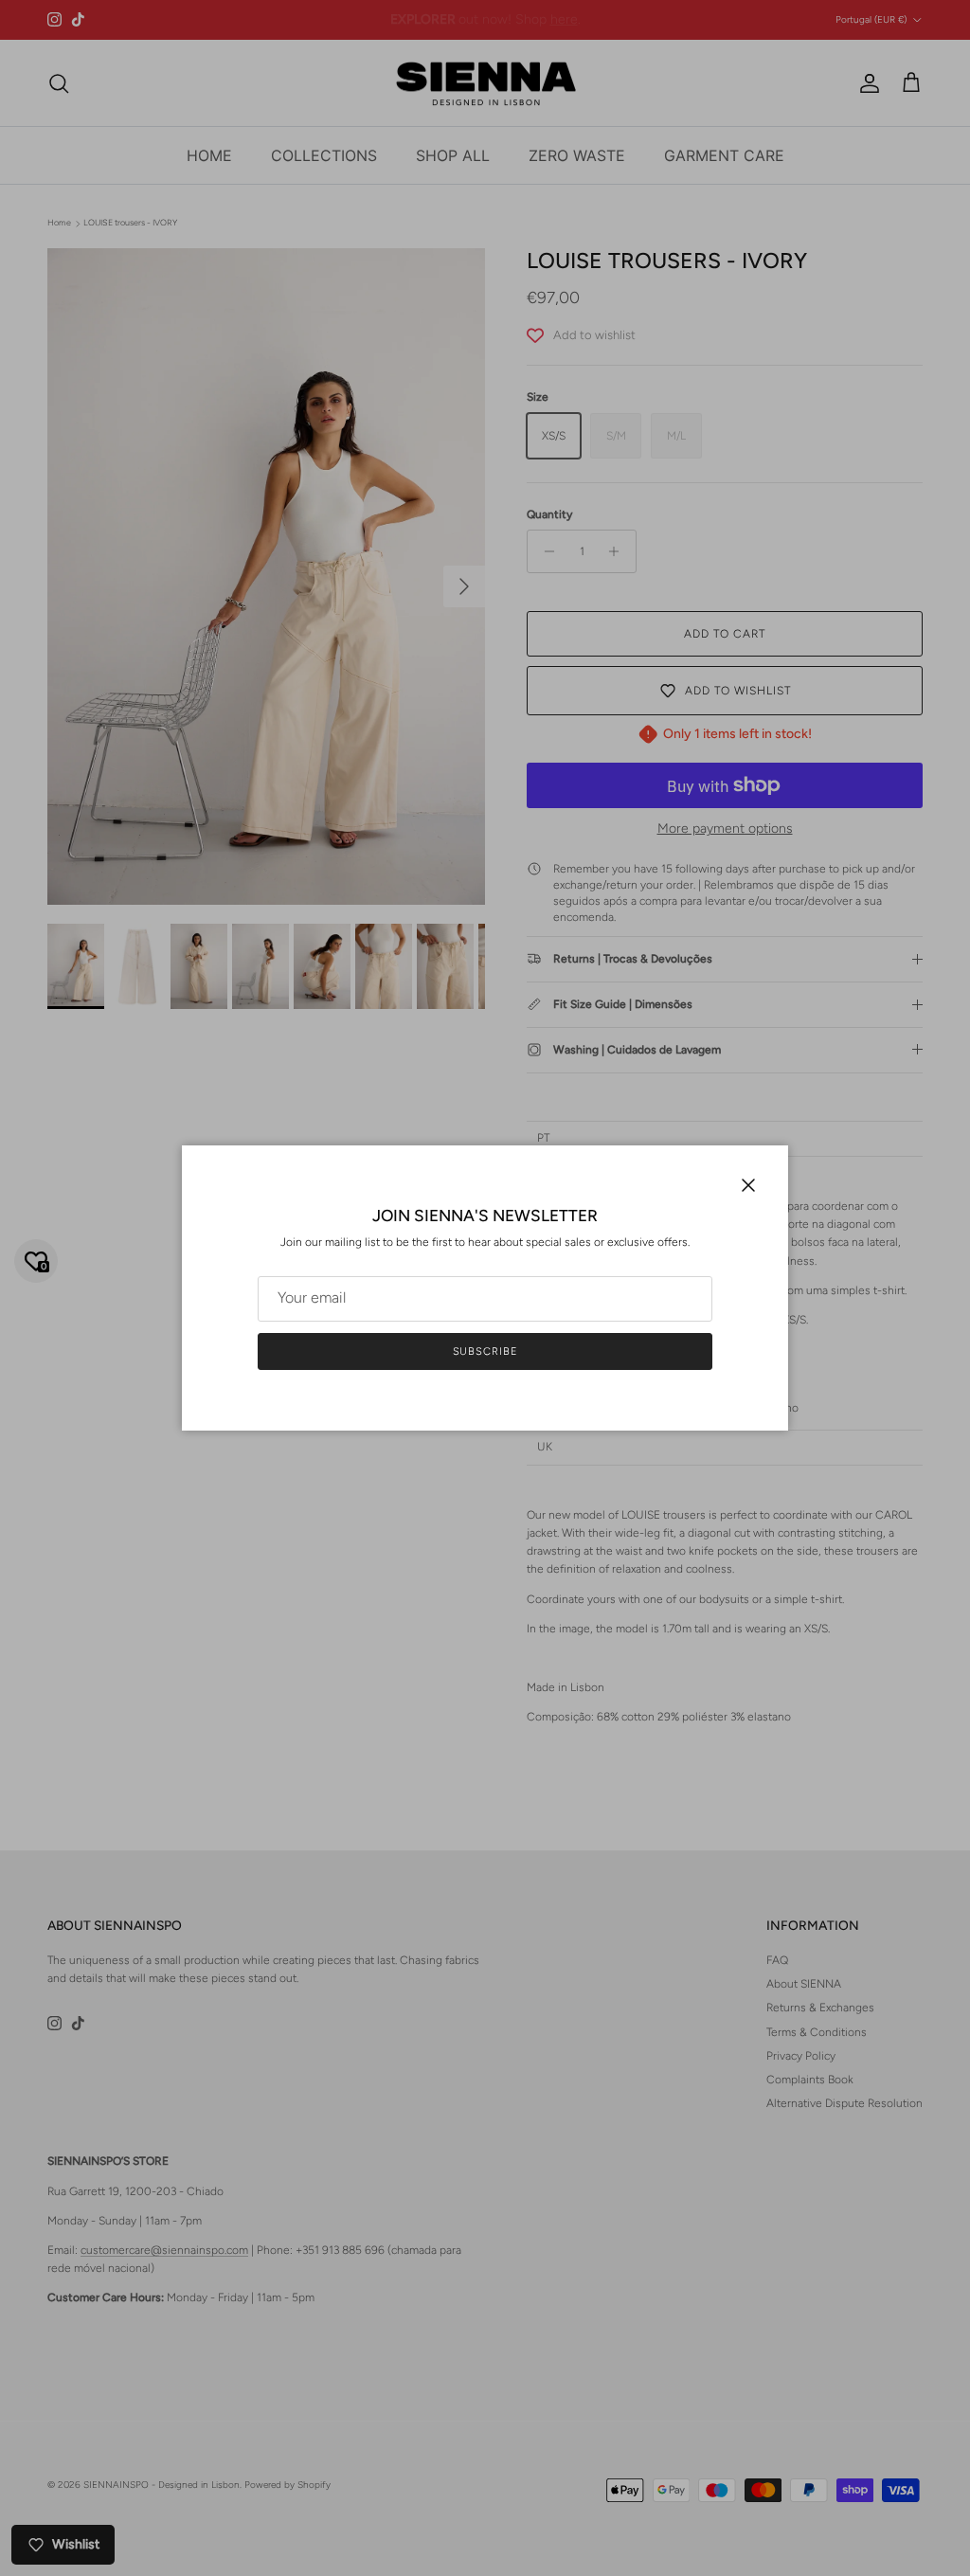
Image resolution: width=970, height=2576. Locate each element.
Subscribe (485, 1351)
